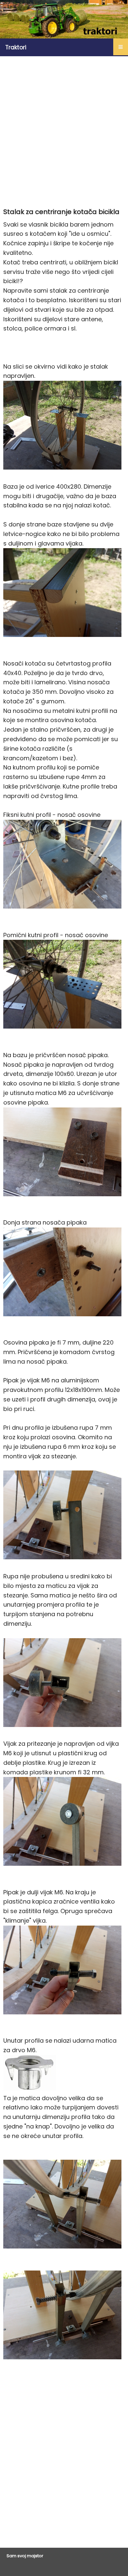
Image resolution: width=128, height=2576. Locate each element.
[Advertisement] (64, 130)
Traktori (16, 47)
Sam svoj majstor (25, 2556)
